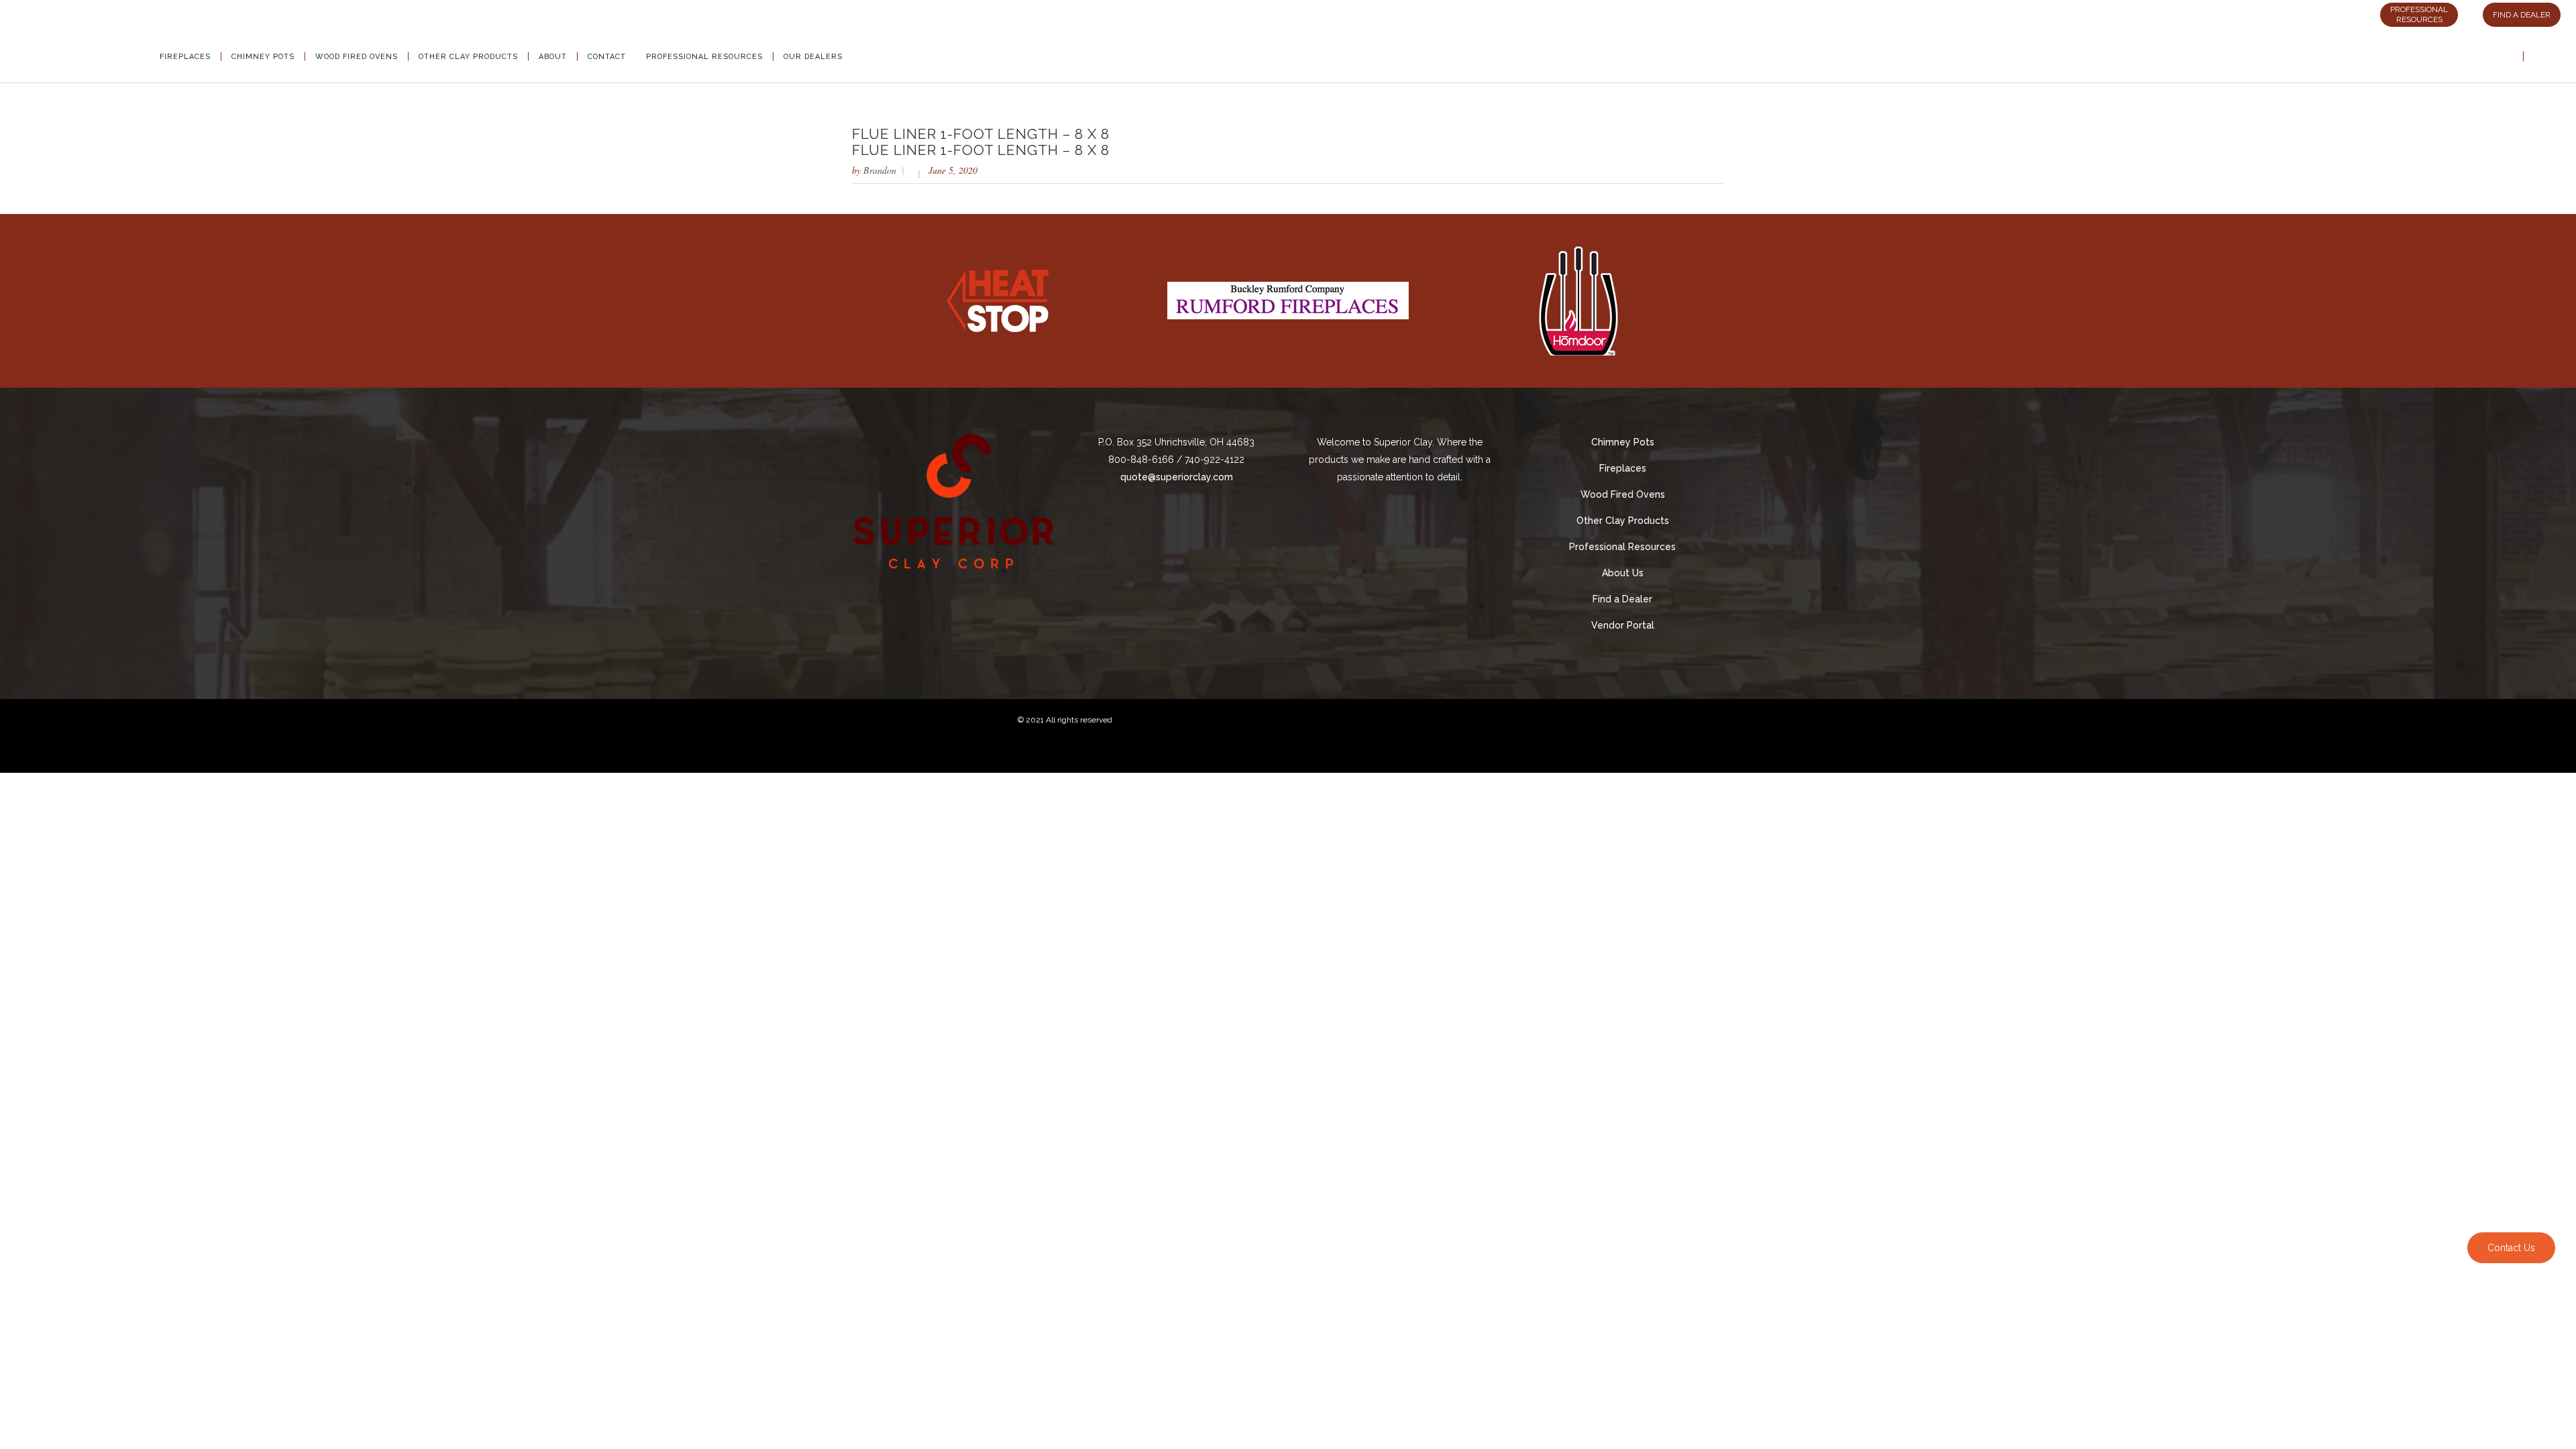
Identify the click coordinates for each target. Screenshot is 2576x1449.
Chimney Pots (1623, 442)
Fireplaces (1623, 468)
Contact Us (2511, 1248)
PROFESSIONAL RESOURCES (2419, 14)
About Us (1623, 573)
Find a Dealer (1622, 599)
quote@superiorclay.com (1177, 477)
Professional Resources (1622, 547)
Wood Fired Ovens (1623, 494)
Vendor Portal (1623, 625)
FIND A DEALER (2522, 15)
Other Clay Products (1623, 521)
